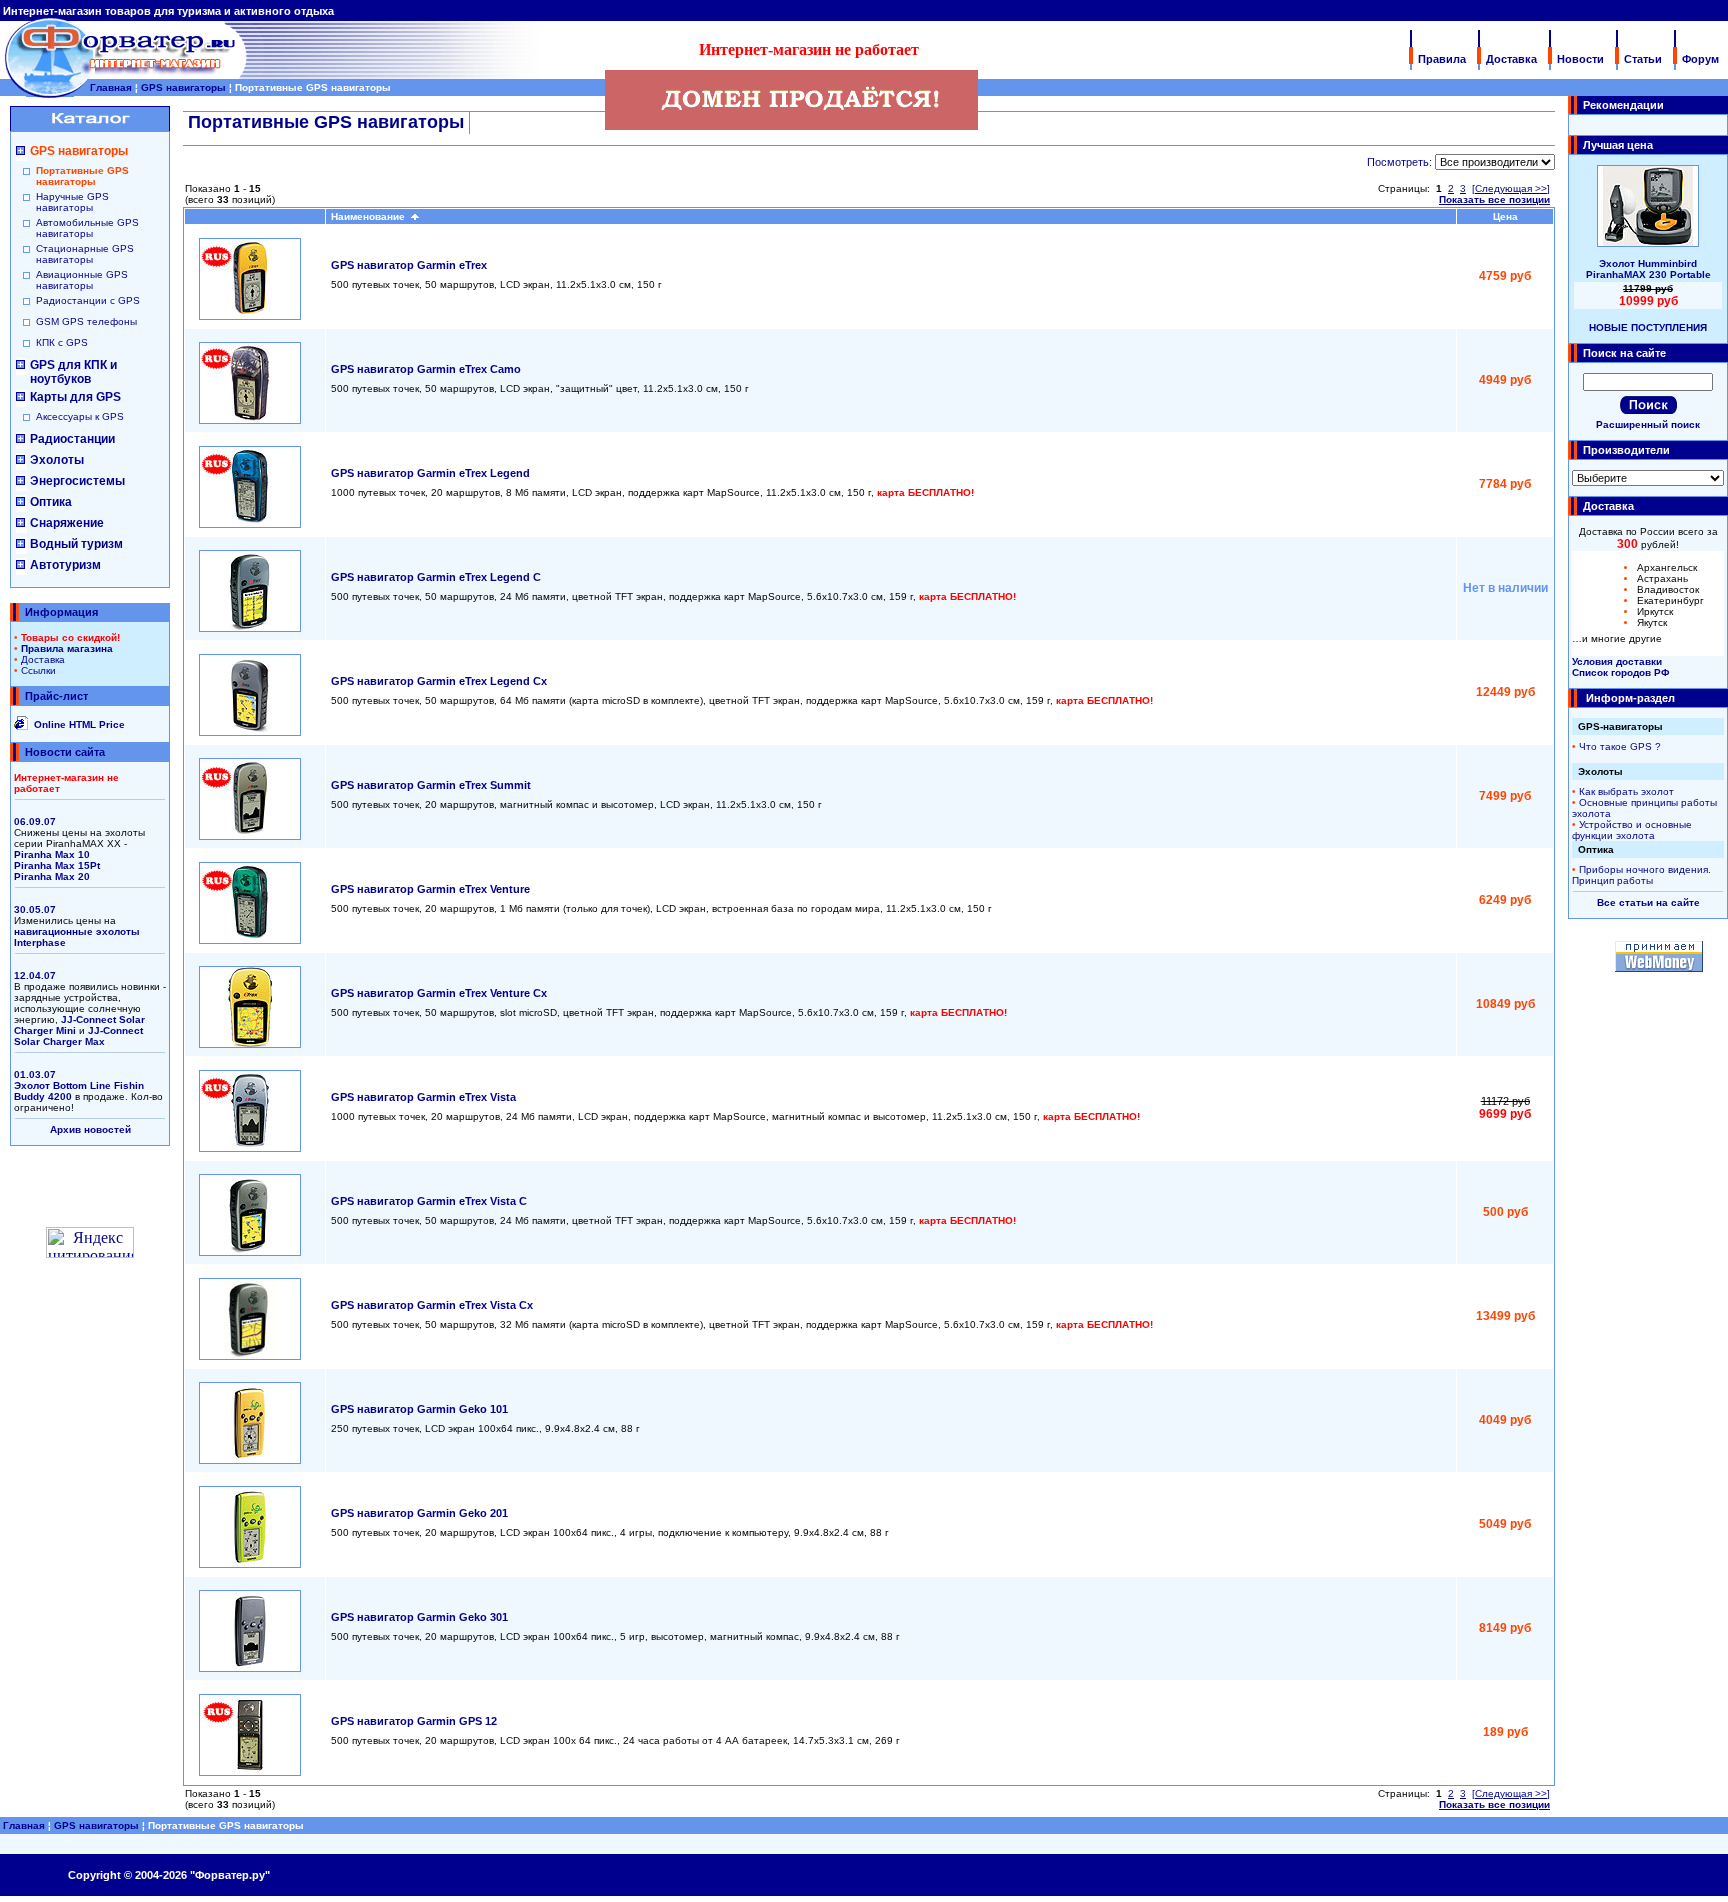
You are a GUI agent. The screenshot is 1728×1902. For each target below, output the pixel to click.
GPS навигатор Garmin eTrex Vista (423, 1097)
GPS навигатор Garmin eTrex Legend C (436, 577)
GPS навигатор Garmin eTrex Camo (426, 369)
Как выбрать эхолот (1626, 791)
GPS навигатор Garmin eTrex (409, 265)
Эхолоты (57, 460)
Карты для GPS (75, 397)
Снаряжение (67, 523)
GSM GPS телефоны (86, 321)
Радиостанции (72, 439)
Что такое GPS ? (1620, 746)
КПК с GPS (62, 342)
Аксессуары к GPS (80, 416)
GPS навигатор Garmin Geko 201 (419, 1513)
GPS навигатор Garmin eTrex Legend (430, 473)
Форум (1700, 59)
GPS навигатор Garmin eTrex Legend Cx (439, 681)
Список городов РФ (1621, 672)
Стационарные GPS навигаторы (85, 254)
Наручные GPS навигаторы (72, 202)
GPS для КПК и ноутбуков (73, 372)
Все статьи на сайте (1648, 902)
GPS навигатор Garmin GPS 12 (414, 1721)
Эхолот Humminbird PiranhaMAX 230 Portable (1648, 269)
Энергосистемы (77, 481)
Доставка (1511, 59)
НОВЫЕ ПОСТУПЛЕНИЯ (1648, 327)
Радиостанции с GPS (88, 300)
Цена (1505, 216)
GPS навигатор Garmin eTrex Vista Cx (432, 1305)
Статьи (1643, 59)
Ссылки (38, 670)
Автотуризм (65, 565)
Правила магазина (67, 648)
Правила (1442, 59)
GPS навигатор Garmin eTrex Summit (431, 785)
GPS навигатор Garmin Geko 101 (419, 1409)
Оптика (51, 502)
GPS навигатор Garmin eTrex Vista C (429, 1201)
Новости (1580, 59)
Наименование (371, 216)
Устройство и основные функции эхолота (1632, 830)
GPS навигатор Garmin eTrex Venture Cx (439, 993)
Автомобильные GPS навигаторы (87, 228)
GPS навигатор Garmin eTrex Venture (430, 889)
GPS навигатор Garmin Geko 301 (419, 1617)
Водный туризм (76, 544)
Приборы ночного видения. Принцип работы (1641, 875)
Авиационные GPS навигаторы (82, 280)
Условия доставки (1617, 661)
